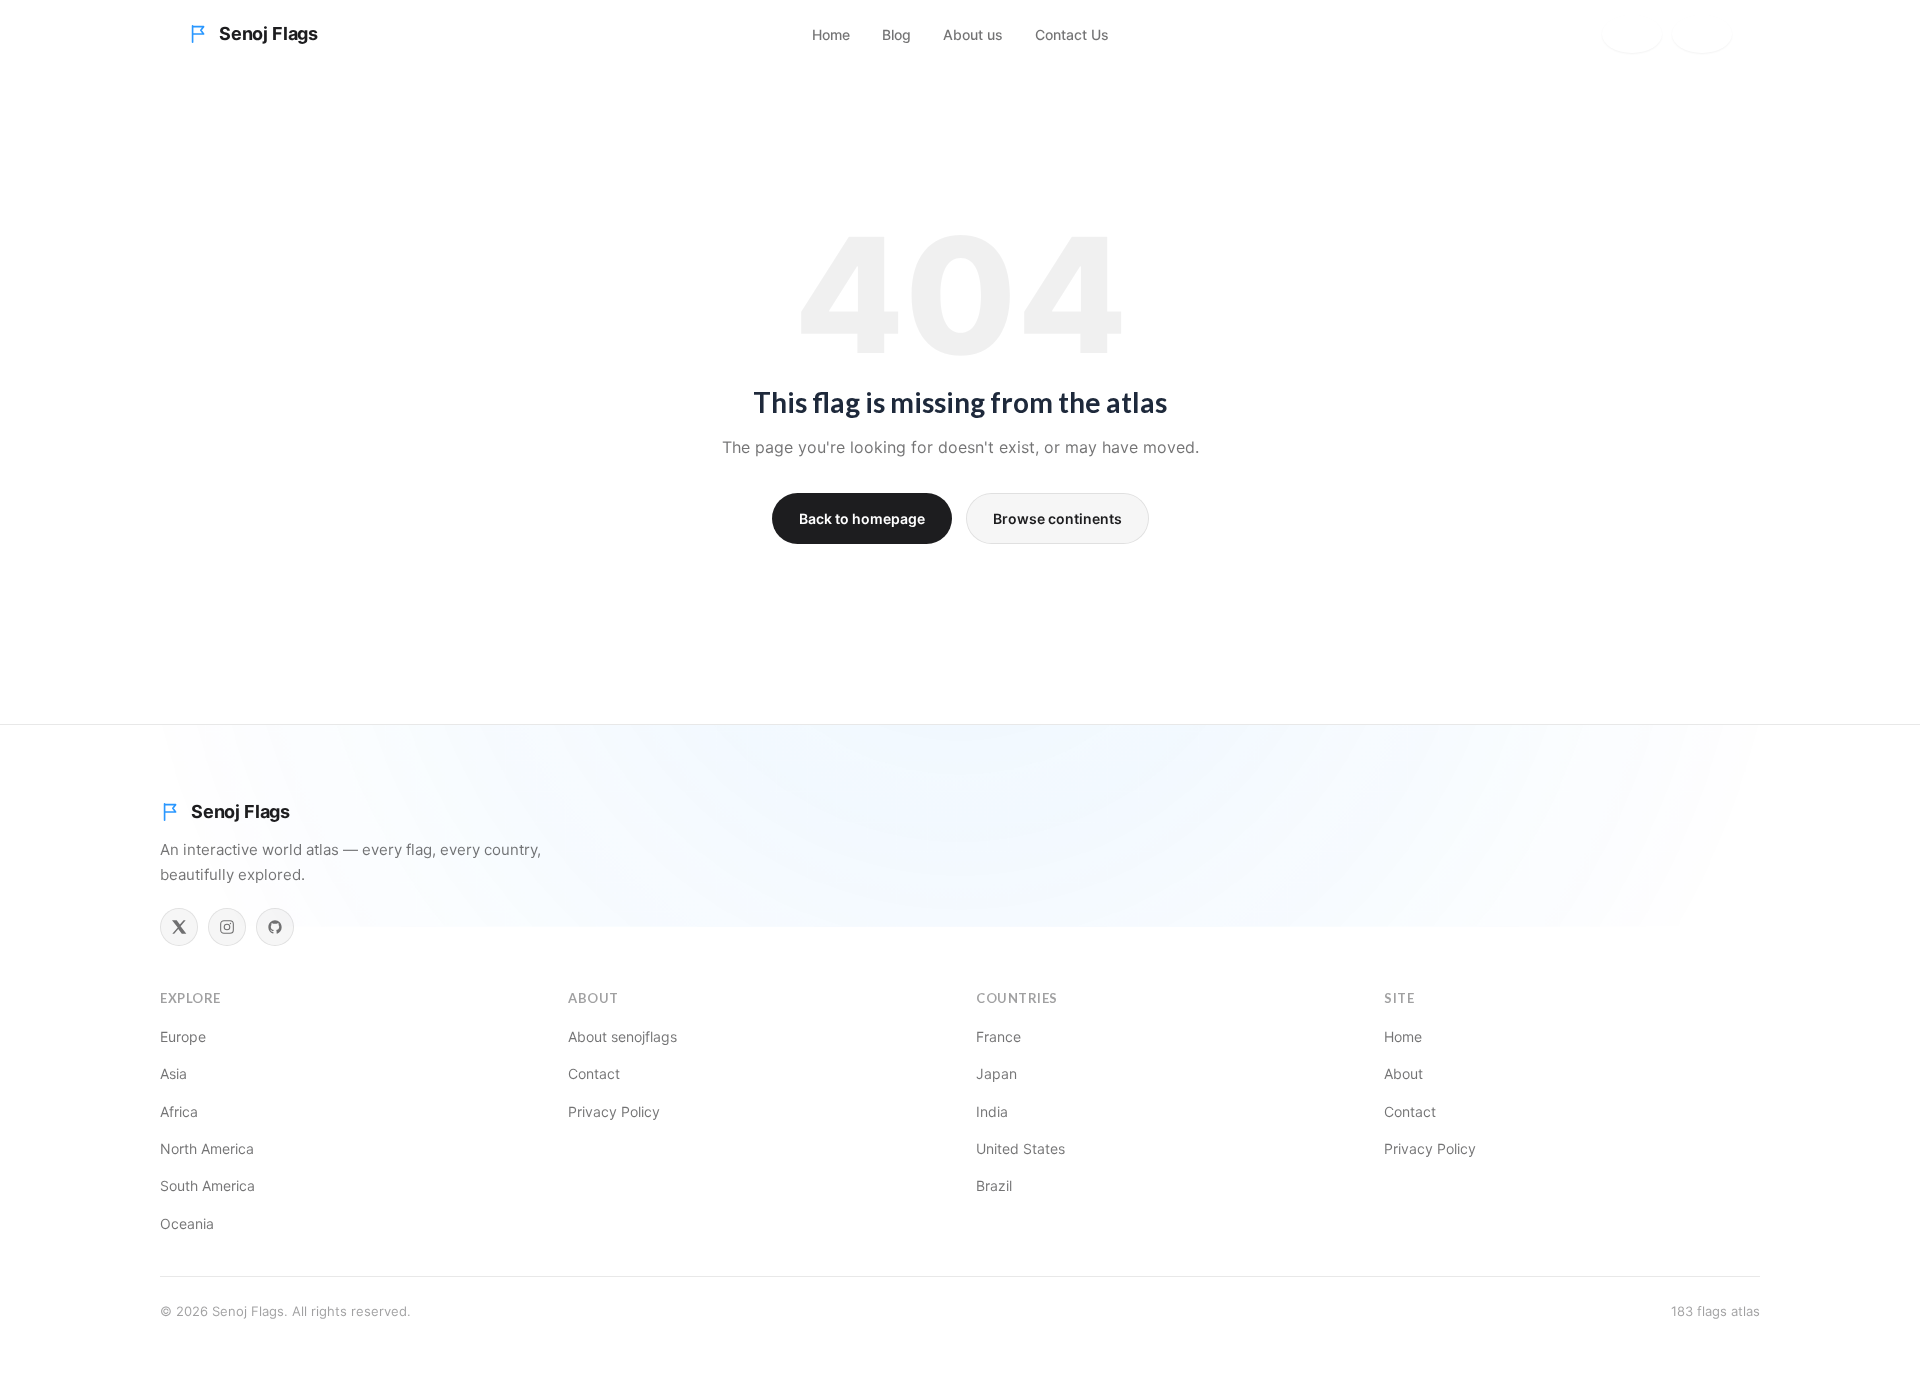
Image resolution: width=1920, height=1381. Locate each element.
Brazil (994, 1185)
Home (831, 34)
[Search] (1632, 34)
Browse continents (1057, 518)
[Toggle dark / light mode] (1702, 34)
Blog (896, 34)
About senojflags (622, 1036)
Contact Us (1072, 34)
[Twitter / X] (179, 927)
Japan (996, 1073)
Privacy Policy (614, 1111)
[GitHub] (275, 927)
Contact (594, 1073)
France (998, 1036)
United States (1020, 1148)
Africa (179, 1111)
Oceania (187, 1223)
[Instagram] (227, 927)
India (992, 1111)
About (1403, 1073)
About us (973, 34)
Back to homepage (862, 518)
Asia (173, 1073)
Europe (183, 1036)
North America (207, 1148)
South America (207, 1185)
